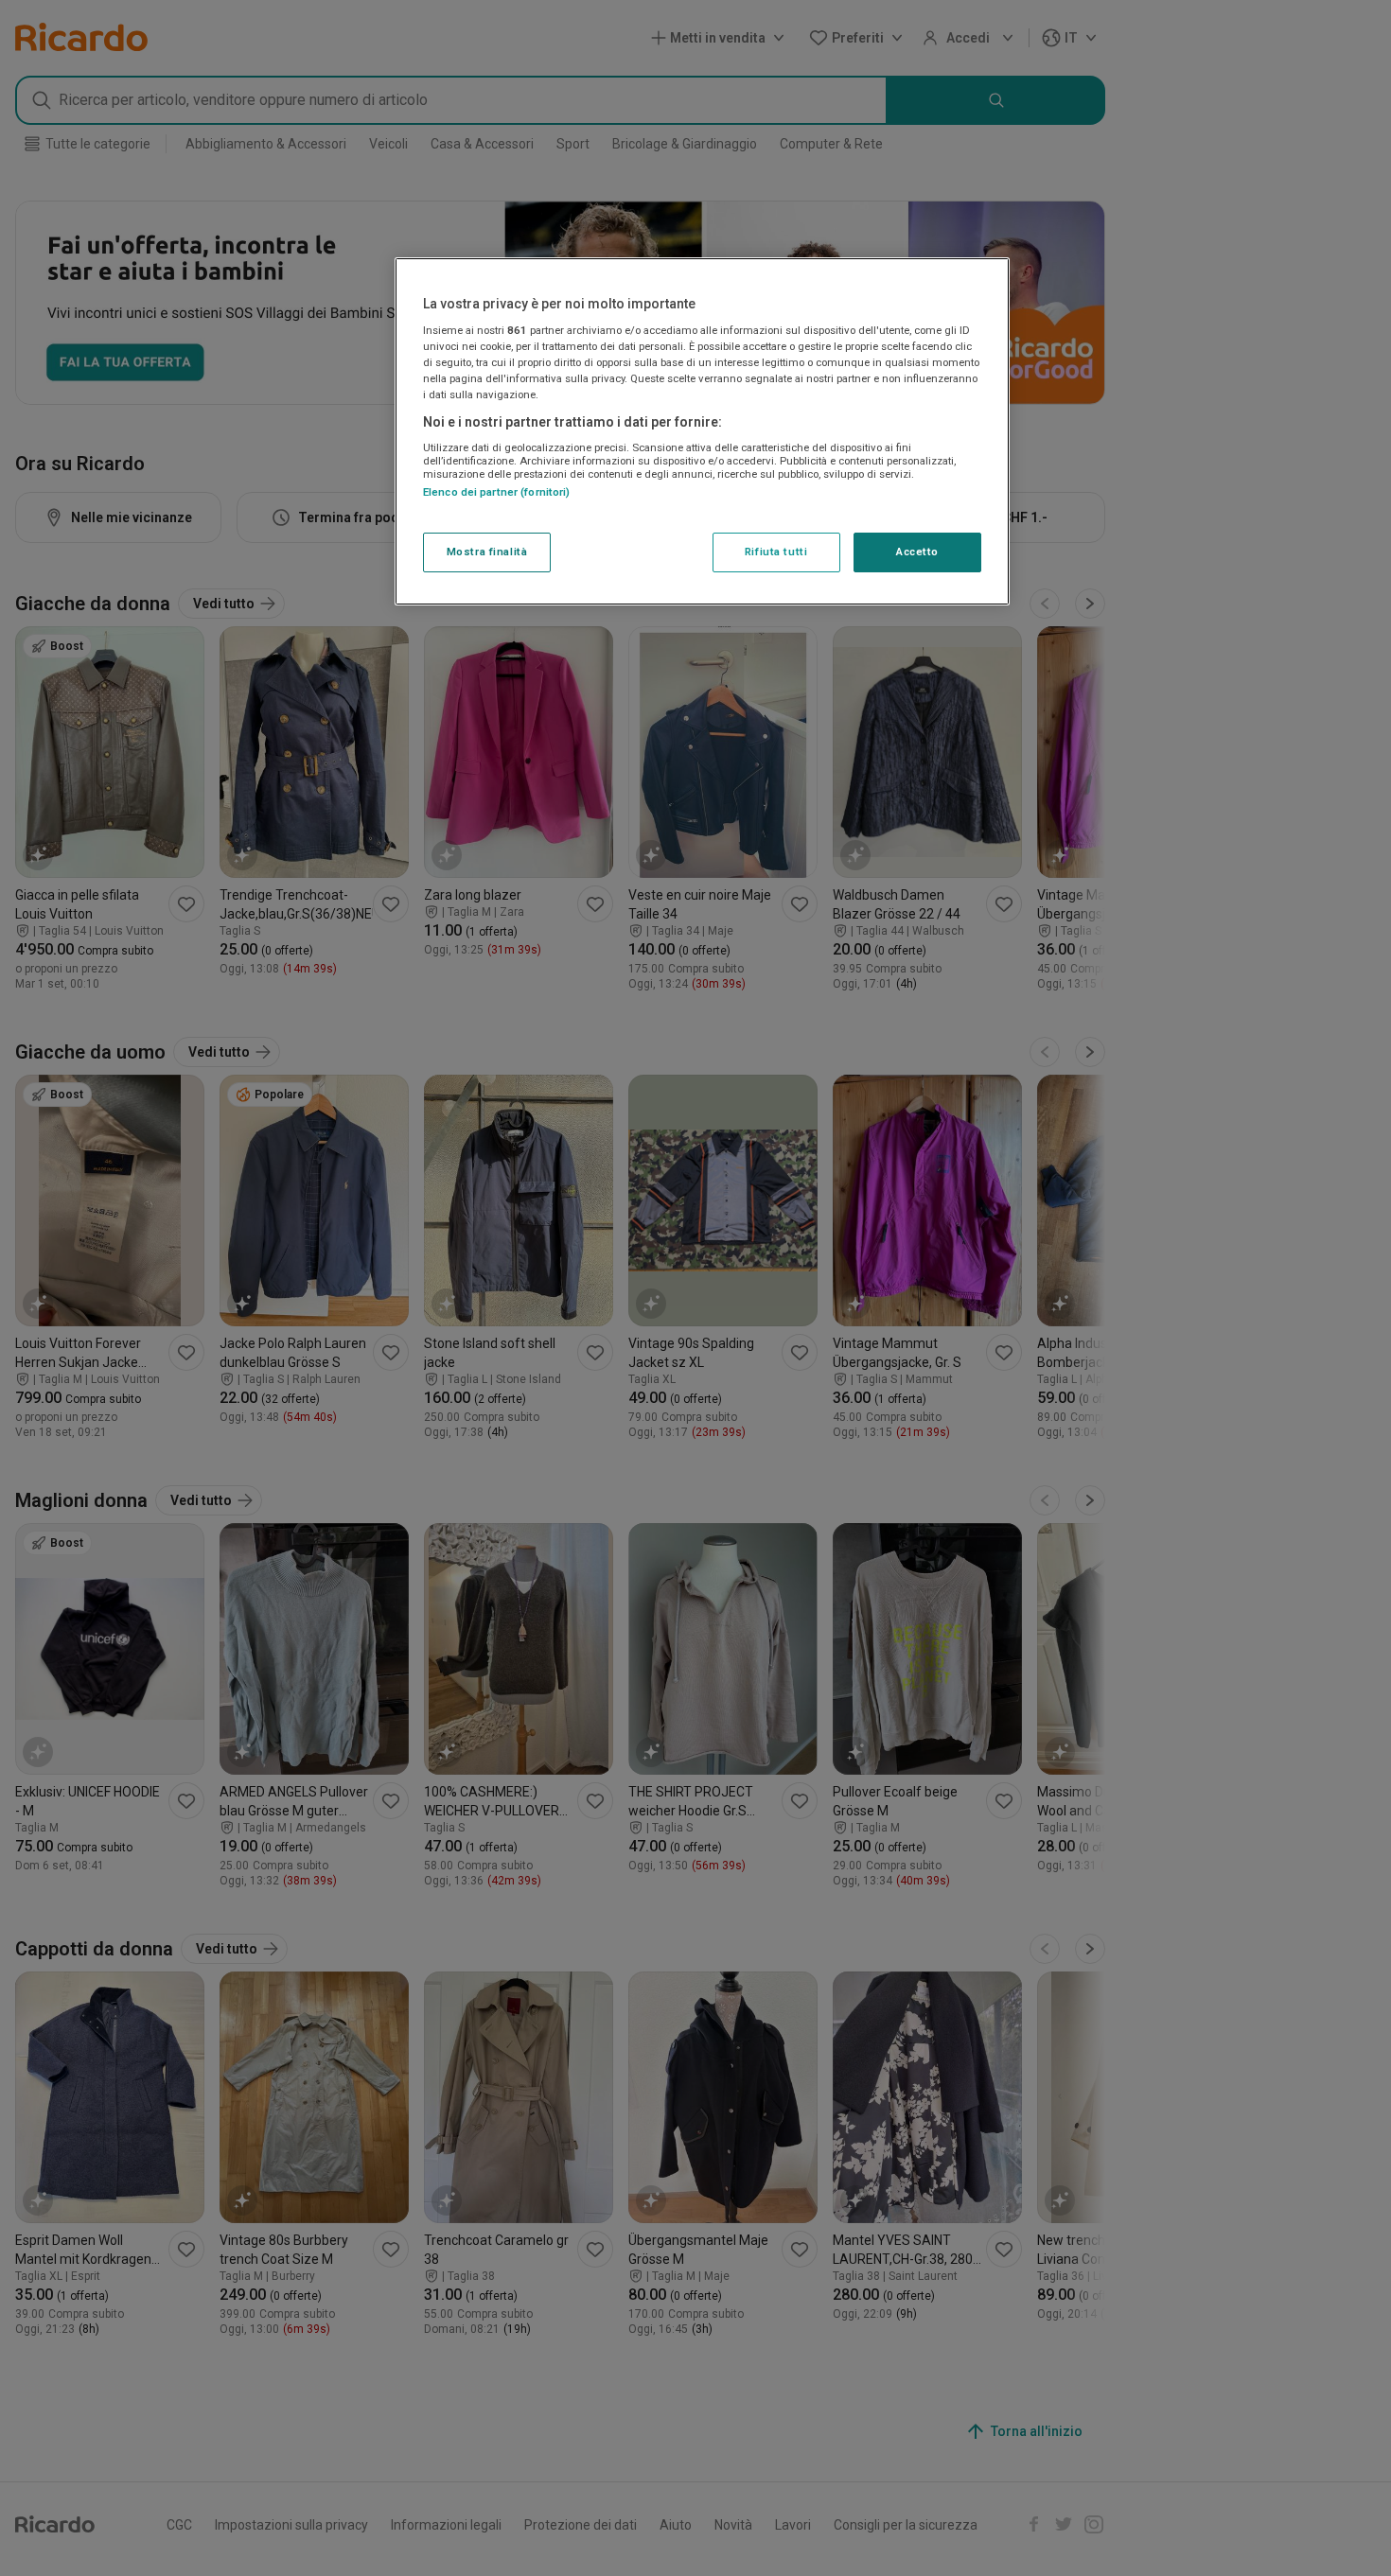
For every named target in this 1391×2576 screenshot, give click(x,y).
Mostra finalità (487, 552)
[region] (702, 431)
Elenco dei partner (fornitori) (496, 493)
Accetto (917, 552)
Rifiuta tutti (776, 552)
